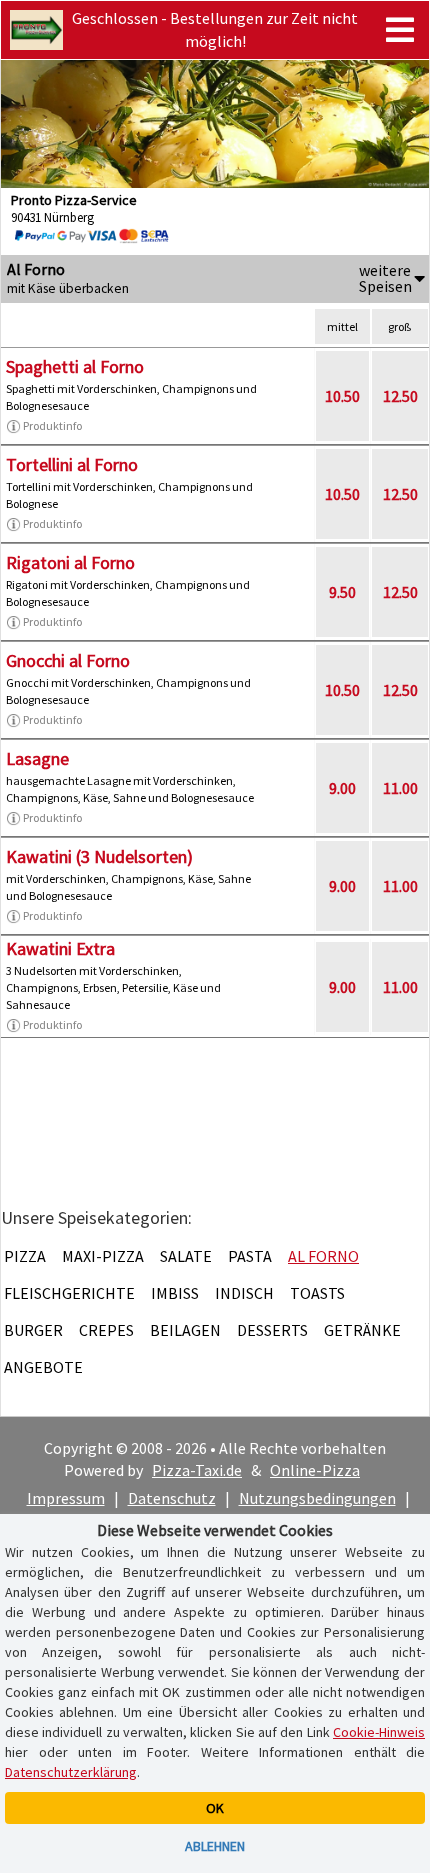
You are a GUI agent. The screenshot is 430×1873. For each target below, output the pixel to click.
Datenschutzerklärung (71, 1772)
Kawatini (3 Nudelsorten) (99, 856)
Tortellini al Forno (72, 464)
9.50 (342, 592)
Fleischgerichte (69, 1293)
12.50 (400, 396)
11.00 (400, 788)
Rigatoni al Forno (70, 562)
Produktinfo (52, 425)
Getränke (362, 1330)
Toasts (317, 1293)
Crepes (106, 1330)
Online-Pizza (315, 1470)
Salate (186, 1256)
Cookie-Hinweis (379, 1732)
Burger (33, 1330)
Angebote (43, 1367)
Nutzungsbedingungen (317, 1498)
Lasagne (37, 758)
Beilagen (185, 1330)
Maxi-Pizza (103, 1256)
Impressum (66, 1498)
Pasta (250, 1256)
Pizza (25, 1256)
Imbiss (175, 1293)
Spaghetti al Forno (75, 366)
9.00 (342, 788)
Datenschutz (172, 1498)
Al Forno (323, 1256)
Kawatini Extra (60, 948)
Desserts (272, 1330)
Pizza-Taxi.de (197, 1470)
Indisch (244, 1293)
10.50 (342, 396)
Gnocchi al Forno (68, 660)
